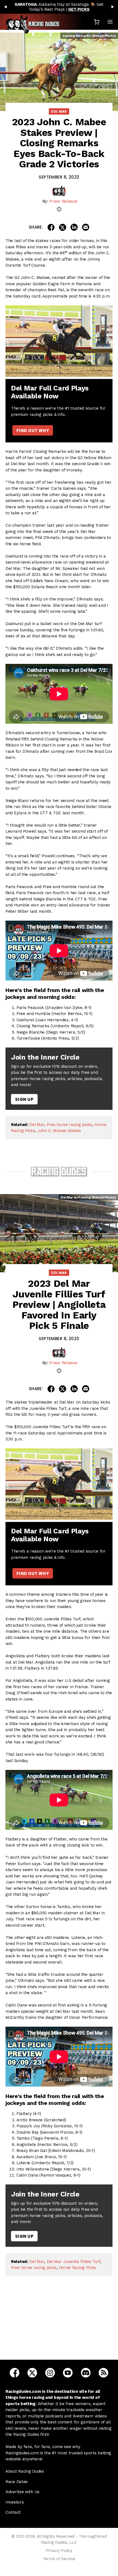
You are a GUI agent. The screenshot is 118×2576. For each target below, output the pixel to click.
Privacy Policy (59, 2551)
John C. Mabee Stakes (59, 1131)
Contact (13, 2512)
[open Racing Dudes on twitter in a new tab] (32, 2372)
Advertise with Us (23, 2492)
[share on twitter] (63, 227)
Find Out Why (33, 431)
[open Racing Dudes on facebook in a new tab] (15, 2372)
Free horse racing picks (69, 1125)
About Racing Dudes (25, 2471)
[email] (59, 209)
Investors (15, 2502)
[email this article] (86, 227)
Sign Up (24, 1099)
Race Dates (17, 2482)
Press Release (63, 201)
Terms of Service (59, 2559)
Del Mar (59, 111)
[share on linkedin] (74, 227)
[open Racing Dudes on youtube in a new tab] (68, 2372)
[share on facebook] (51, 227)
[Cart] (97, 22)
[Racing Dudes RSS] (103, 2372)
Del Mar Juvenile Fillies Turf (73, 2262)
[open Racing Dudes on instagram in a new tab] (50, 2372)
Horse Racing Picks (78, 2268)
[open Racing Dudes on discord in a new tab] (86, 2372)
